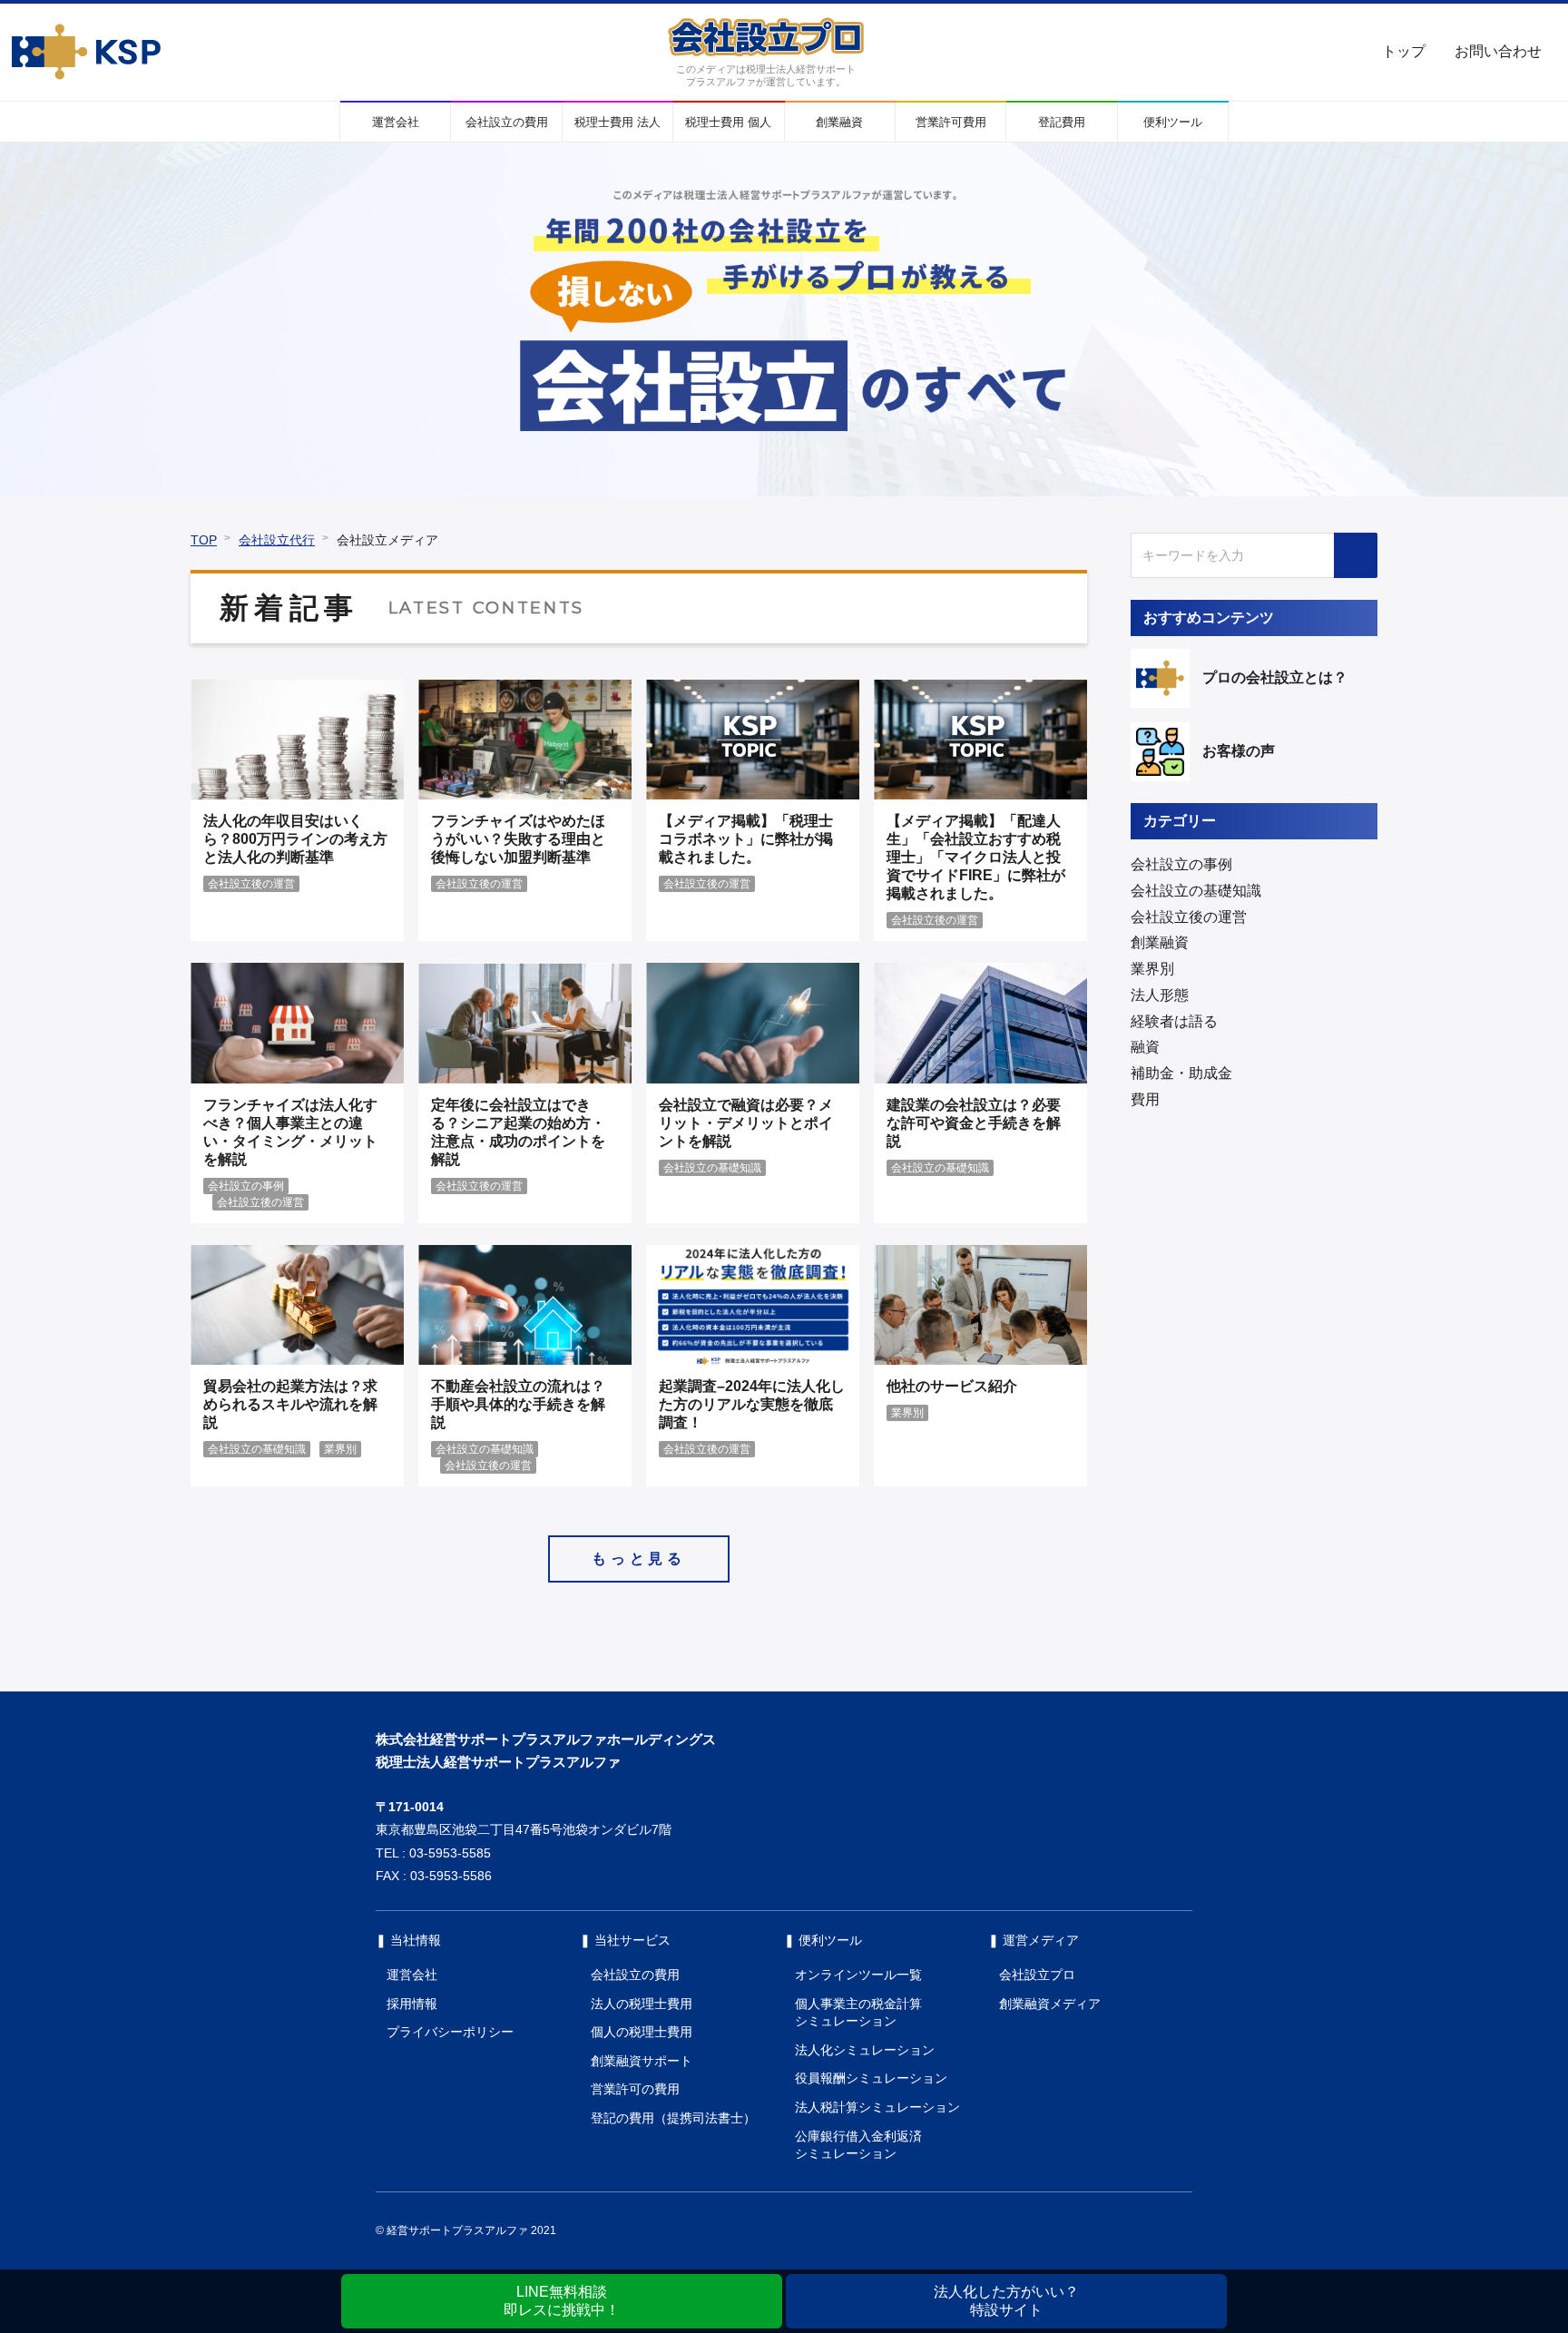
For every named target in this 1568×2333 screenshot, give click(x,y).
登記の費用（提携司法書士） (673, 2118)
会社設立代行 (277, 540)
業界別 (1152, 969)
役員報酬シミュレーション (871, 2078)
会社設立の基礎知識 (1196, 891)
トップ (1404, 51)
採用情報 (412, 2004)
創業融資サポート (642, 2061)
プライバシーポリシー (450, 2032)
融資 (1145, 1047)
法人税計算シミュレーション (877, 2107)
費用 (1145, 1099)
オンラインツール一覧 (858, 1975)
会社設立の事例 (1181, 864)
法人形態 (1160, 995)
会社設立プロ (1037, 1975)
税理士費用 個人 (728, 122)
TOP (204, 540)
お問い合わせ (1498, 51)
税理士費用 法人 (617, 122)
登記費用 (1062, 122)
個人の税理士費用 (642, 2032)
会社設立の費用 (507, 122)
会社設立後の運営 (1189, 917)
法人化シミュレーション (865, 2050)
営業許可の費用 (635, 2089)
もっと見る (639, 1559)
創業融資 (839, 122)
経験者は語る (1174, 1021)
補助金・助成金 (1181, 1073)
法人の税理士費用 (642, 2004)
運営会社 (396, 122)
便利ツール (1173, 122)
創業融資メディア (1050, 2004)
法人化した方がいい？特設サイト (1006, 2301)
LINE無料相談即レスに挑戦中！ (562, 2301)
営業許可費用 (951, 122)
